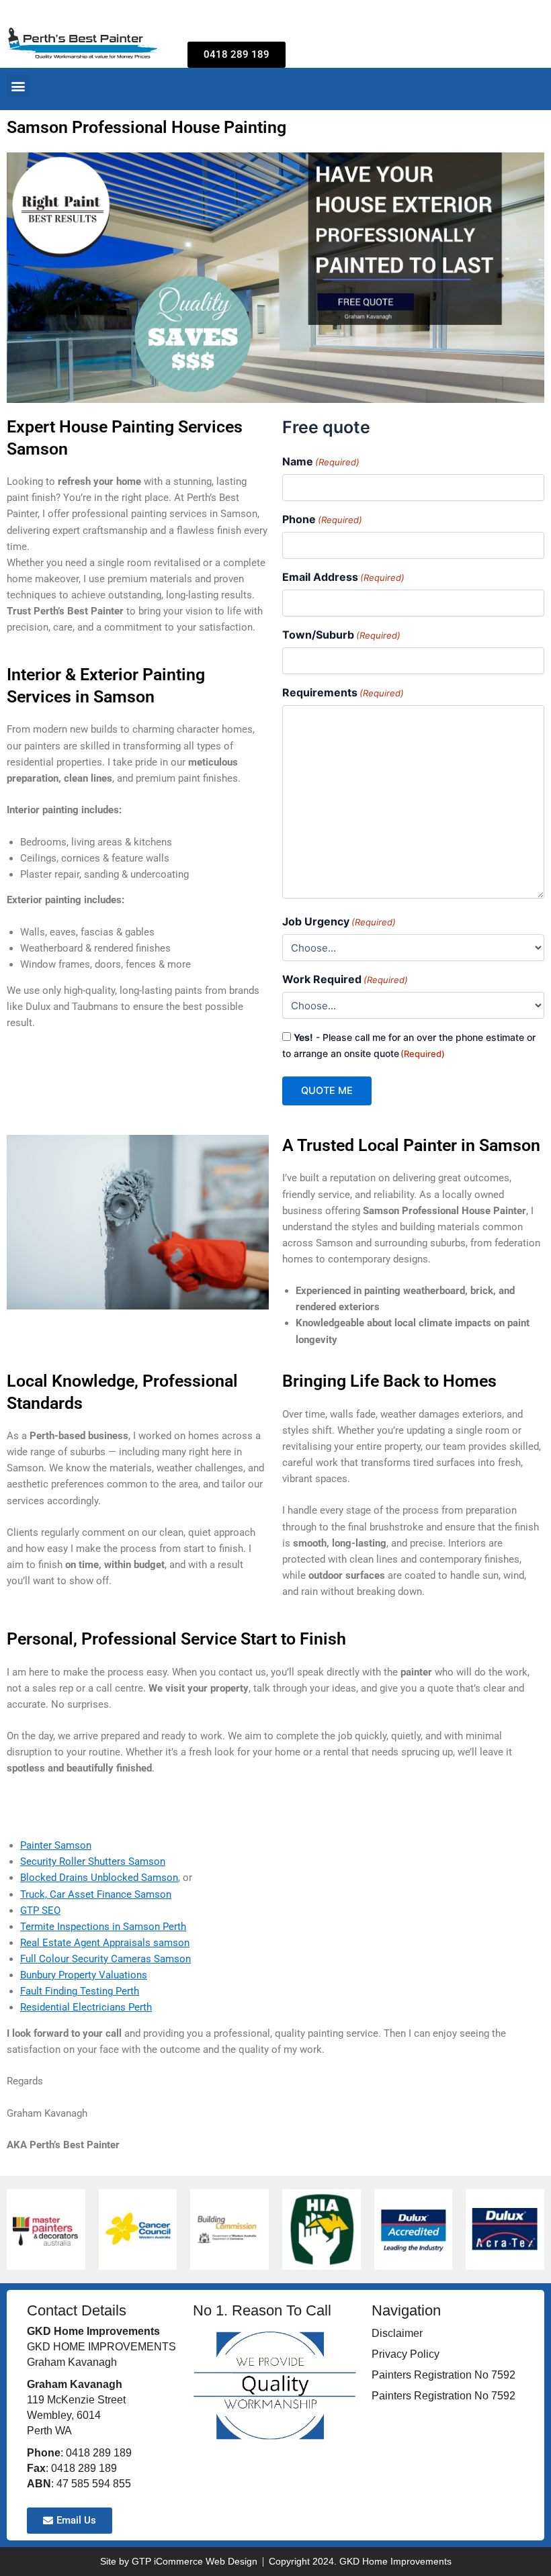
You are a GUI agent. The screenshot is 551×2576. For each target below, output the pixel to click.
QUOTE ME (327, 1091)
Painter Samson (56, 1845)
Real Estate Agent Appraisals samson (105, 1943)
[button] (18, 86)
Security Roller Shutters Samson (93, 1861)
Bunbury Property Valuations (84, 1975)
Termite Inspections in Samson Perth (103, 1927)
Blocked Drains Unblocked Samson (99, 1878)
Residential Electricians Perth (86, 2007)
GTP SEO (40, 1911)
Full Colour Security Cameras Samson (105, 1959)
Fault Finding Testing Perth (80, 1991)
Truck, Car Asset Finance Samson (96, 1894)
